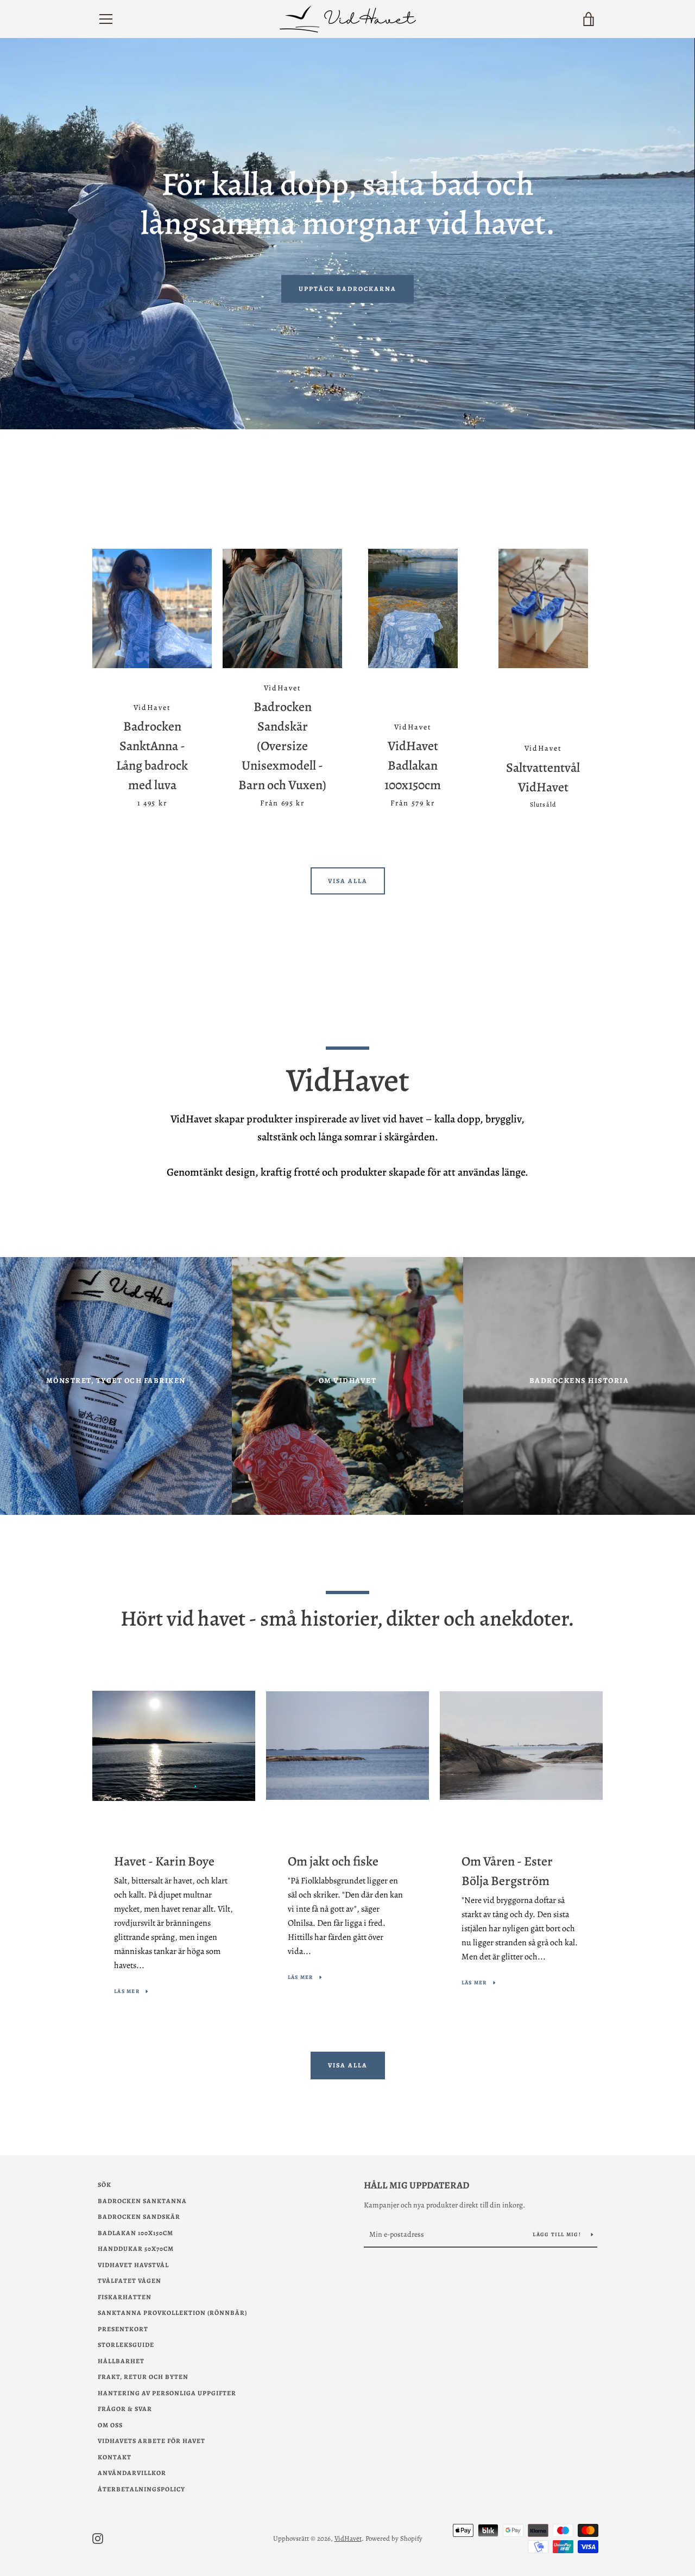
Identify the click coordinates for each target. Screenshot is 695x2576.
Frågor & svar (125, 2409)
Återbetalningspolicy (141, 2489)
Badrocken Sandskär (139, 2217)
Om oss (110, 2425)
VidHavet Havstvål (133, 2265)
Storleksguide (126, 2345)
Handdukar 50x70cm (136, 2249)
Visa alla (348, 881)
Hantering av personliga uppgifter (167, 2393)
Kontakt (115, 2457)
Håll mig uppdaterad (416, 2185)
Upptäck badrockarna (347, 289)
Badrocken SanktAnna (142, 2201)
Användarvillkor (132, 2473)
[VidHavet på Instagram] (98, 2538)
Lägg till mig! (558, 2234)
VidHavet (348, 2538)
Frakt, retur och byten (143, 2377)
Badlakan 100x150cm (135, 2233)
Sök (105, 2185)
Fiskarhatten (125, 2297)
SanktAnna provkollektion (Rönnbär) (172, 2313)
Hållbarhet (121, 2361)
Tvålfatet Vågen (129, 2281)
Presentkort (123, 2329)
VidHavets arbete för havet (151, 2441)
